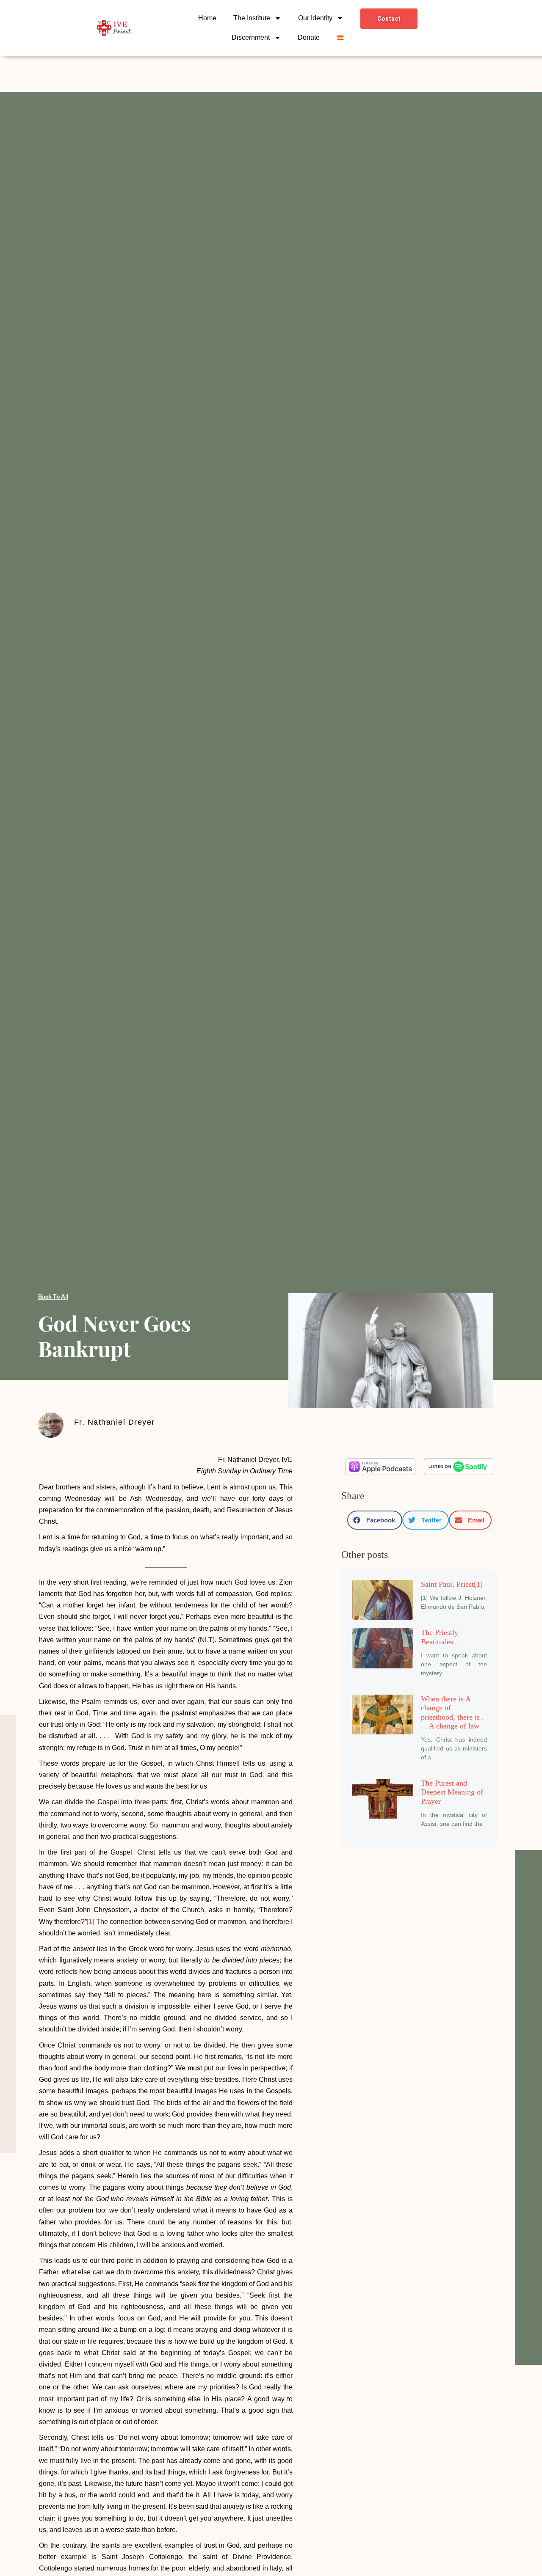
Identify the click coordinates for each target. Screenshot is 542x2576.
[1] (90, 1922)
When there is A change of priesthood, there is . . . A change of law (452, 1713)
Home (207, 18)
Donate (309, 37)
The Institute (252, 18)
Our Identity (315, 18)
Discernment (251, 37)
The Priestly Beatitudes (440, 1637)
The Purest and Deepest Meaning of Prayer (452, 1792)
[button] (375, 1520)
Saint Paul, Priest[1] (452, 1584)
